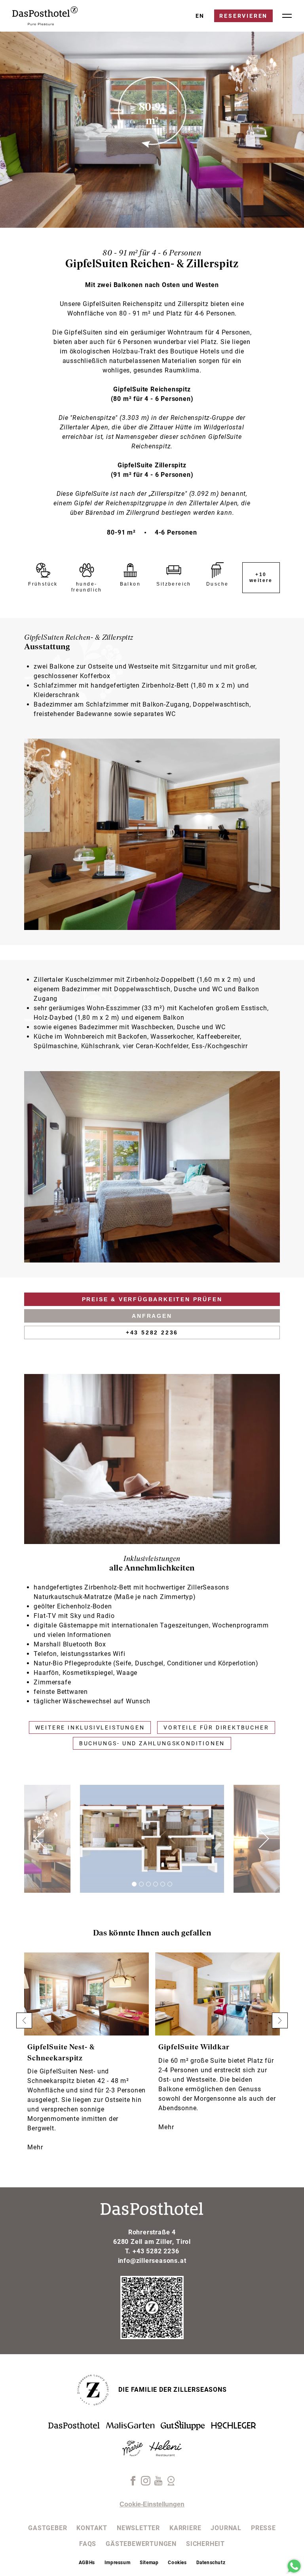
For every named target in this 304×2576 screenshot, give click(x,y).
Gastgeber (47, 2528)
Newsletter (138, 2528)
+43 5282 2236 (152, 1332)
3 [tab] (148, 1884)
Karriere (185, 2528)
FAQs (88, 2544)
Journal (226, 2528)
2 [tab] (141, 1884)
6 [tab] (170, 1884)
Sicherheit (205, 2544)
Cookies (177, 2563)
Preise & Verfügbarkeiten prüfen (152, 1299)
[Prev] (48, 1839)
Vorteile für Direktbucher (216, 1727)
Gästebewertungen (141, 2544)
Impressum (117, 2563)
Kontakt (92, 2528)
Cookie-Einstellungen (152, 2504)
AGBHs (87, 2563)
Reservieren (243, 16)
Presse (263, 2528)
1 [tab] (134, 1884)
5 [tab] (163, 1884)
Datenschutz (211, 2563)
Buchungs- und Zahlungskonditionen (152, 1743)
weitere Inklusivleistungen (90, 1727)
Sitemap (149, 2563)
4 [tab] (156, 1884)
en (200, 16)
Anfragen (152, 1316)
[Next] (256, 1839)
